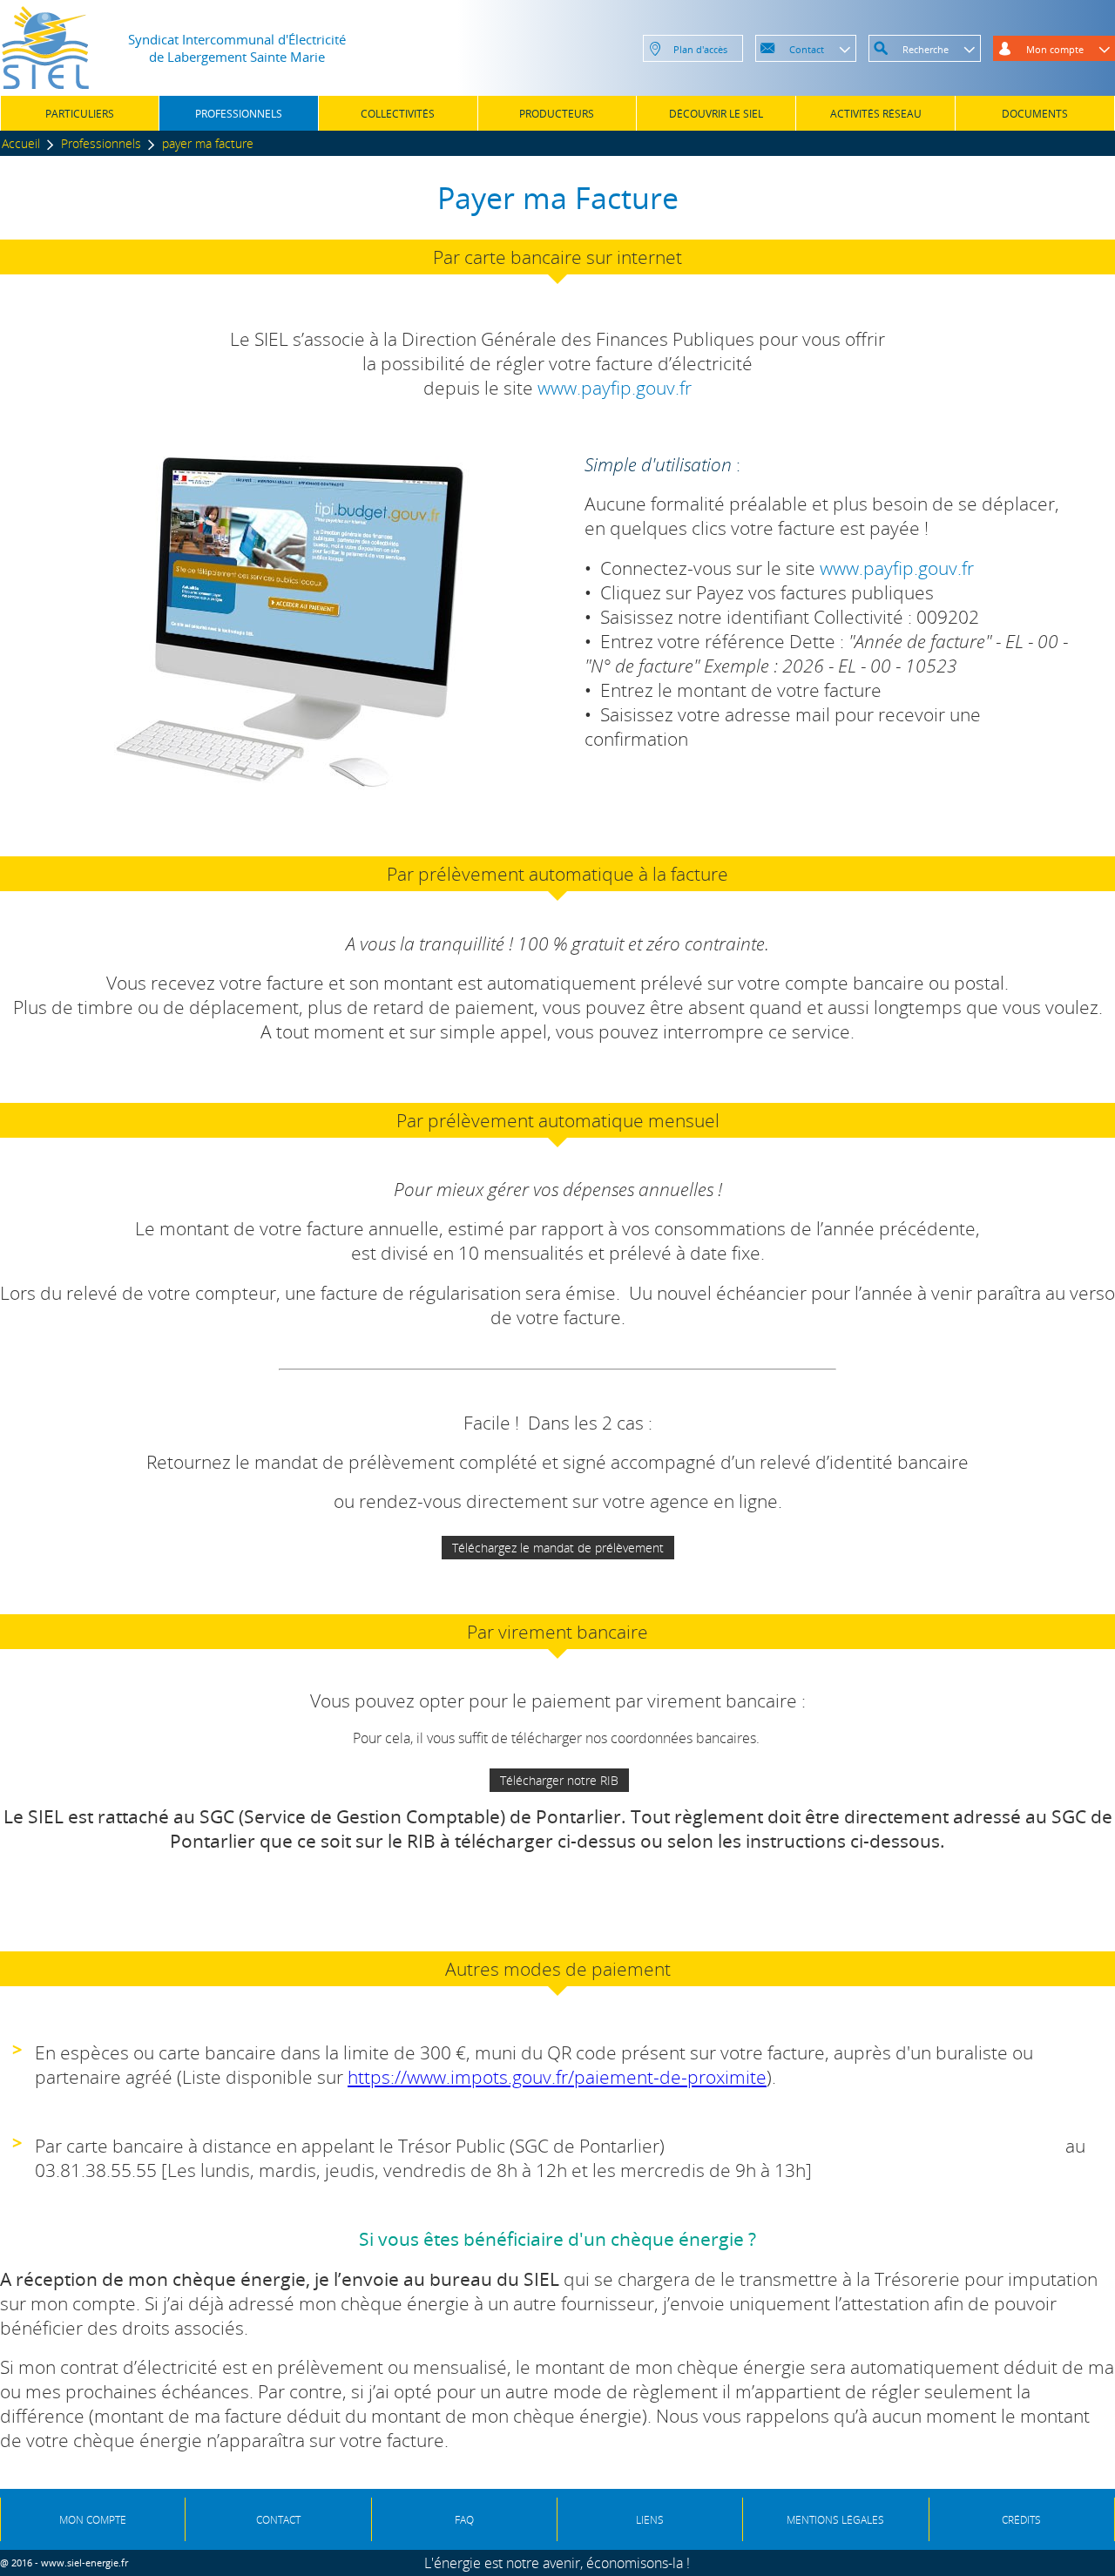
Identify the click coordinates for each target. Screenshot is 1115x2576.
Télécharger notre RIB (559, 1780)
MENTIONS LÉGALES (835, 2520)
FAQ (464, 2520)
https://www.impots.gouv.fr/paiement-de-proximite (557, 2077)
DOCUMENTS (1035, 114)
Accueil (21, 143)
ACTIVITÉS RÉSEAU (876, 114)
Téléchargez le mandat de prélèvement (558, 1548)
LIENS (650, 2520)
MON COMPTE (93, 2520)
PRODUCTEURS (557, 114)
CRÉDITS (1021, 2520)
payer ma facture (208, 143)
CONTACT (278, 2520)
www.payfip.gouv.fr (615, 388)
